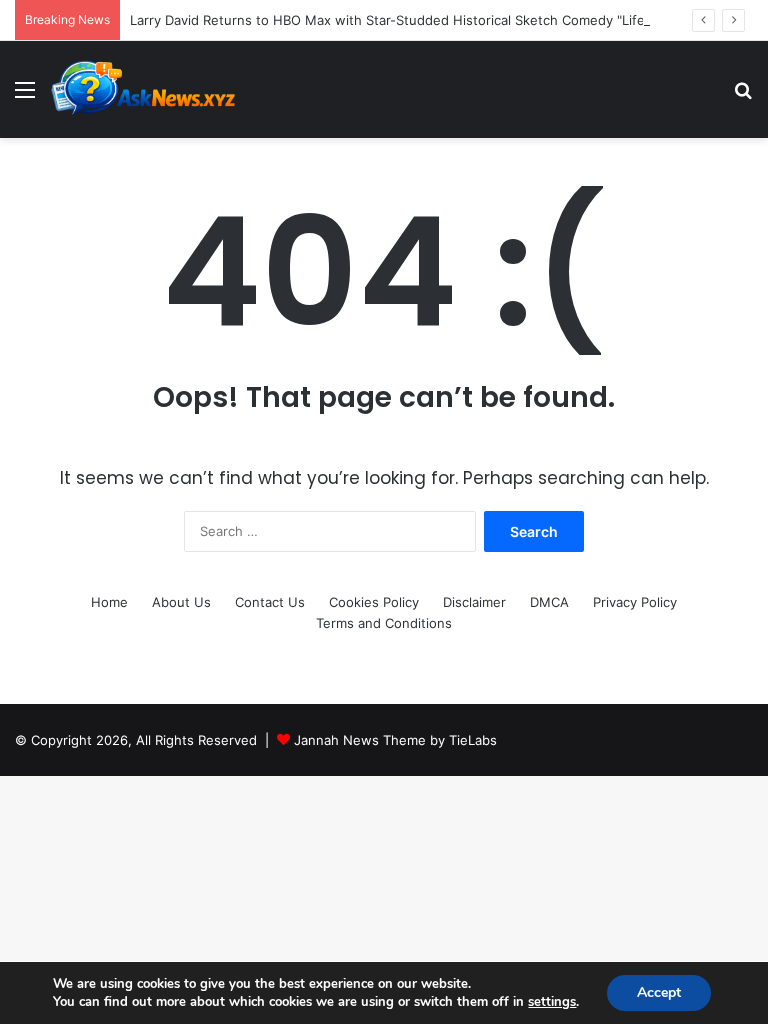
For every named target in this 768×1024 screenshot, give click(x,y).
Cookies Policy (374, 602)
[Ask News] (145, 89)
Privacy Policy (635, 602)
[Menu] (25, 96)
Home (109, 602)
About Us (181, 602)
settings (552, 1002)
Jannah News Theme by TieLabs (395, 740)
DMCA (549, 602)
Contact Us (270, 602)
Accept (659, 992)
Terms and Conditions (384, 623)
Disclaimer (474, 602)
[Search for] (743, 96)
